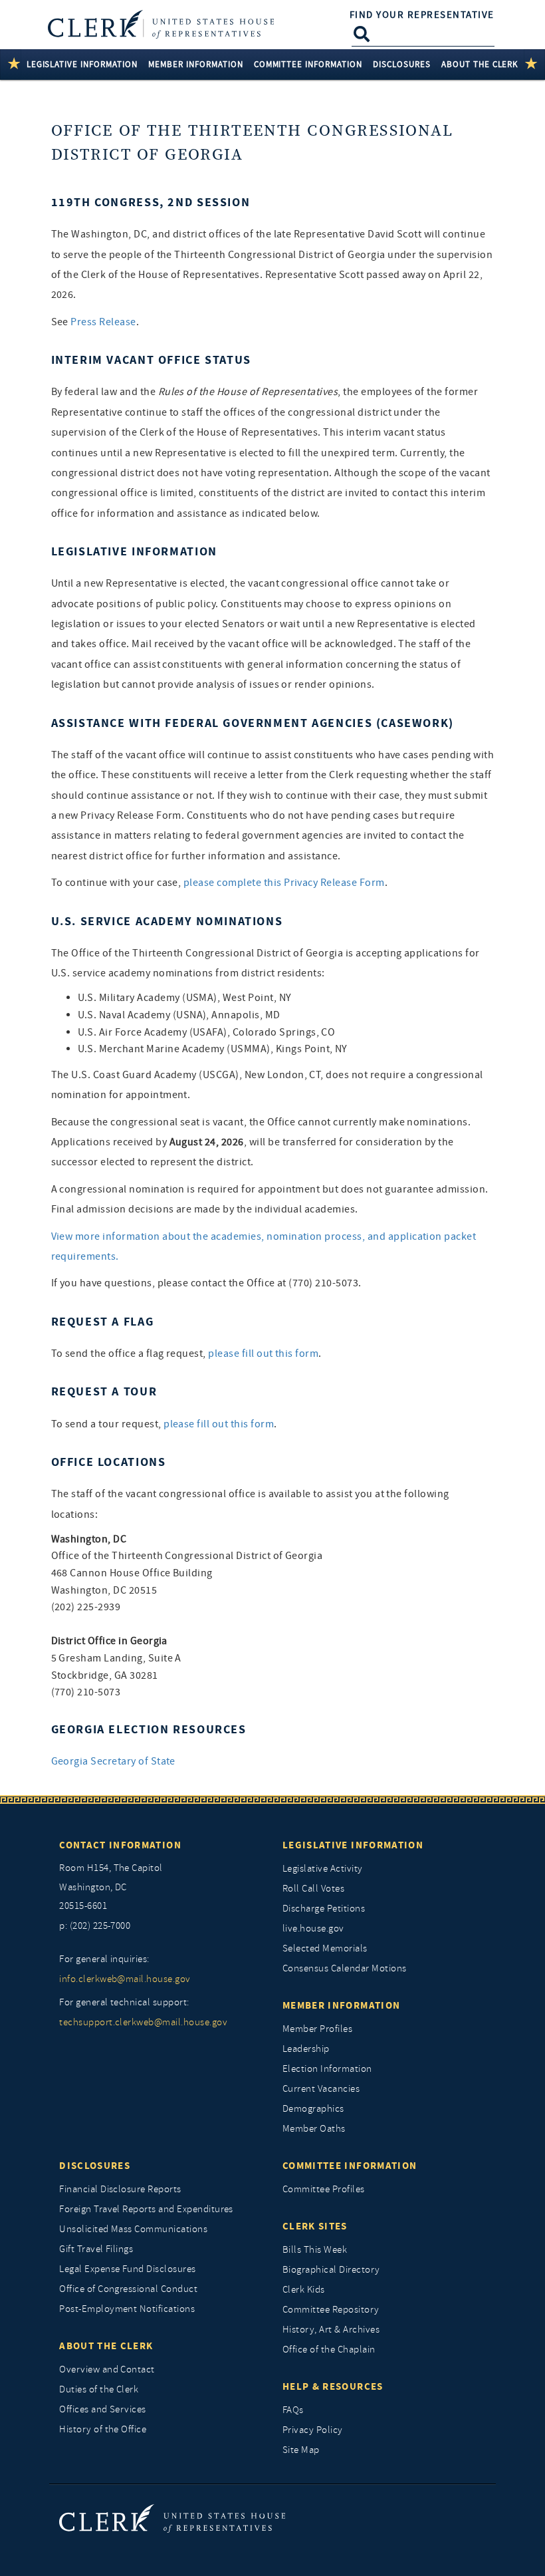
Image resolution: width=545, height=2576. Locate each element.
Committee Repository (331, 2310)
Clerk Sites (315, 2226)
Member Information (341, 2005)
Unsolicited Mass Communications (133, 2229)
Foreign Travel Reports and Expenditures (146, 2209)
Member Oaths (314, 2129)
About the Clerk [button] (480, 64)
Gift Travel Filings (96, 2249)
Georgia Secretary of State (113, 1761)
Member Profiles (317, 2029)
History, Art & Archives (331, 2330)
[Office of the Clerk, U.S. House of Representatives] (172, 2518)
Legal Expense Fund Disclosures (127, 2269)
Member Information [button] (196, 64)
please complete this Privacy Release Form (284, 883)
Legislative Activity (323, 1869)
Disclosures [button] (402, 64)
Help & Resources (333, 2386)
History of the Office (103, 2429)
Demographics (313, 2109)
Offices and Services (103, 2409)
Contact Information (120, 1845)
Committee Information (350, 2166)
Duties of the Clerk (99, 2389)
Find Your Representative (422, 15)
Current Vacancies (321, 2089)
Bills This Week (315, 2250)
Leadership (306, 2049)
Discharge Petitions (324, 1909)
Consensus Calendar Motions (344, 1968)
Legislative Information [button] (82, 64)
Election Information (327, 2069)
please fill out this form (263, 1354)
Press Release (103, 322)
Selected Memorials (325, 1948)
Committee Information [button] (308, 64)
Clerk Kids (304, 2290)
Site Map (301, 2450)
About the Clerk (106, 2346)
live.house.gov (313, 1929)
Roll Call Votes (313, 1889)
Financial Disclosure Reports (120, 2189)
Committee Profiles (324, 2189)
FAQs (293, 2410)
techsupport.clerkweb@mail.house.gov (143, 2022)
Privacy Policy (313, 2430)
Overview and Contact (107, 2369)
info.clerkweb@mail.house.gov (125, 1979)
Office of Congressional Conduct (128, 2289)
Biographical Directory (331, 2270)
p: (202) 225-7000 (95, 1926)
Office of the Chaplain (329, 2350)
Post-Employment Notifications (127, 2309)
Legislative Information (353, 1845)
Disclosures (95, 2166)
